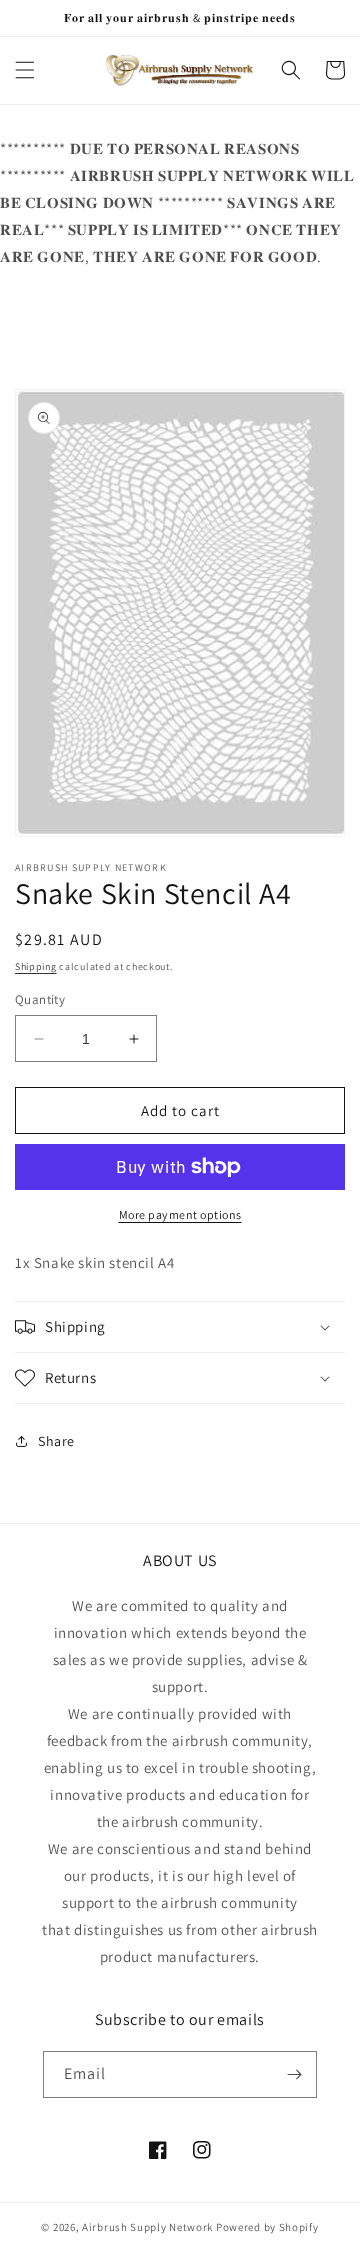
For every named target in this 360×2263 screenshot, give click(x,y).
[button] (25, 70)
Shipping (36, 966)
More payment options (180, 1214)
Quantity (40, 999)
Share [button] (56, 1441)
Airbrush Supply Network (149, 2227)
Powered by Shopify (267, 2227)
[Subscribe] (294, 2074)
